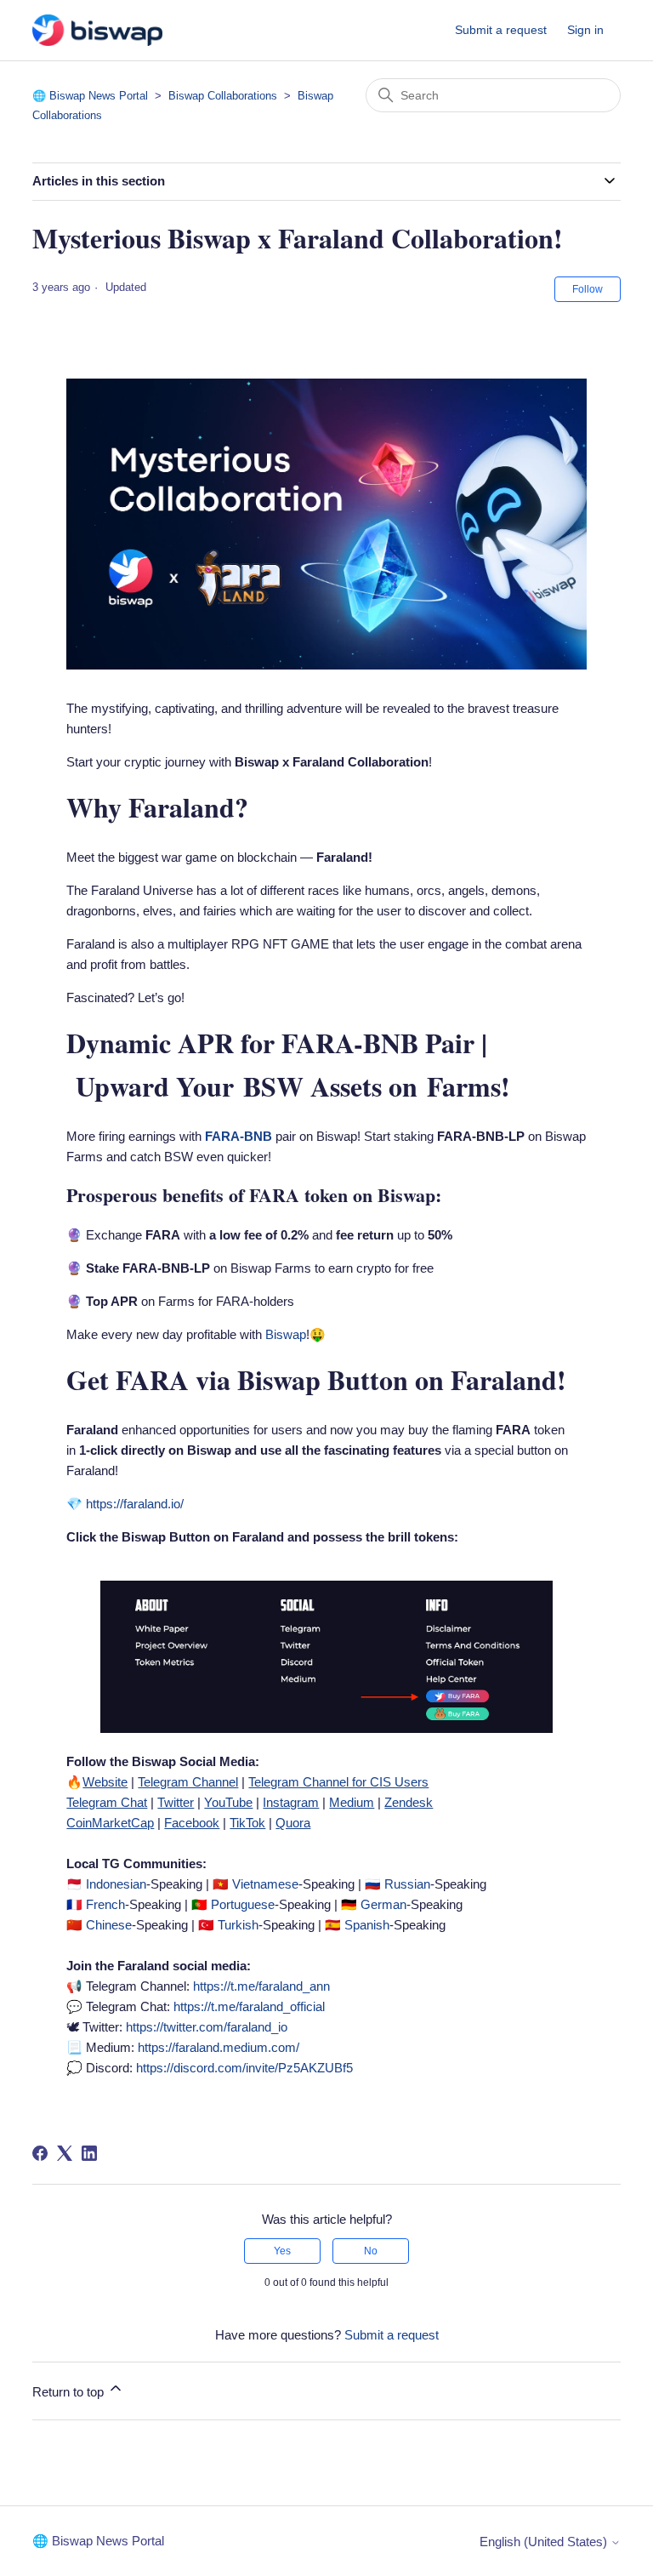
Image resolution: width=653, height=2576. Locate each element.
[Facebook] (40, 2153)
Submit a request (501, 30)
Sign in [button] (585, 30)
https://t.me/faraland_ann (261, 1986)
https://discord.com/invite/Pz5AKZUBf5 (244, 2068)
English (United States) (545, 2542)
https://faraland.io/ (135, 1504)
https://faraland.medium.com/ (219, 2047)
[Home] (97, 30)
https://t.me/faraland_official (249, 2006)
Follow (588, 289)
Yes (282, 2251)
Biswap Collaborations (223, 96)
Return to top (70, 2392)
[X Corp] (65, 2153)
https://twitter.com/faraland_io (207, 2027)
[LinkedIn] (89, 2153)
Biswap (286, 1334)
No (371, 2251)
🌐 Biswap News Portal (90, 96)
